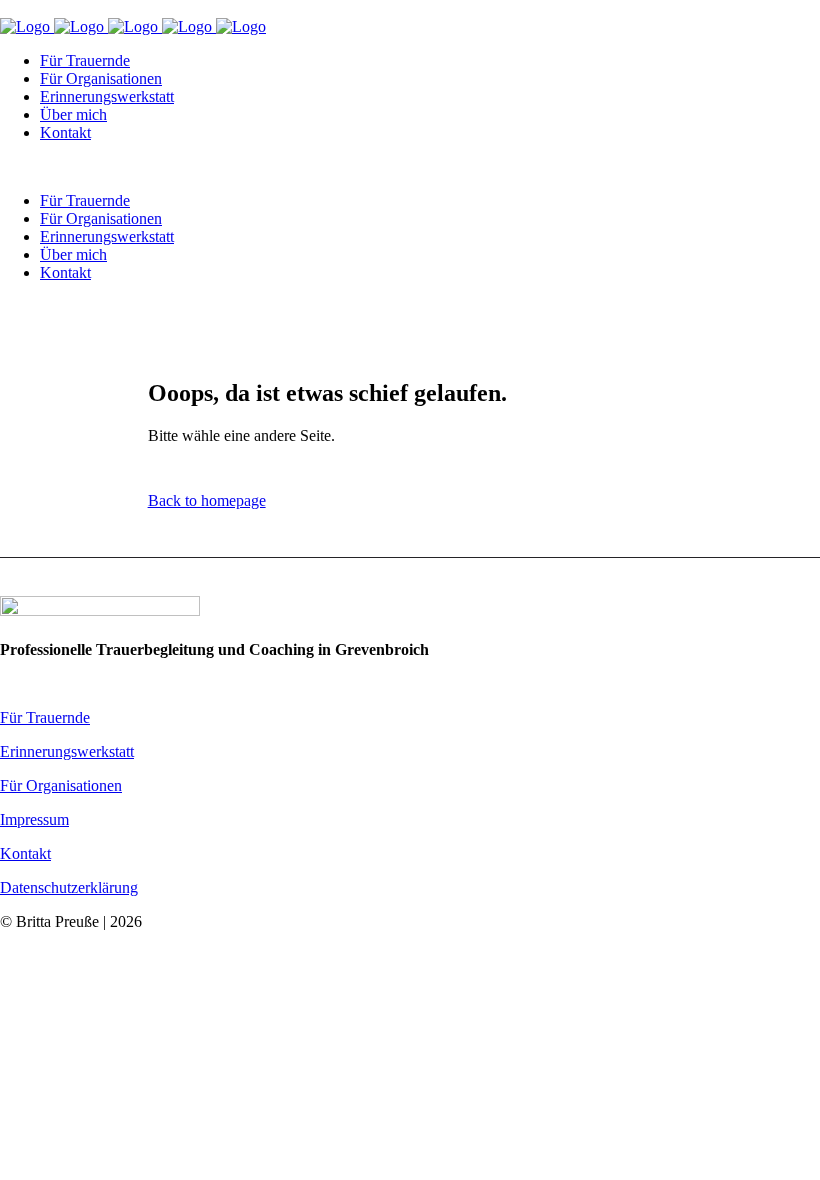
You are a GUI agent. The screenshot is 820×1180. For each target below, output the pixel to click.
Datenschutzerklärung (69, 887)
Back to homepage (207, 500)
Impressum (34, 819)
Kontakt (25, 853)
